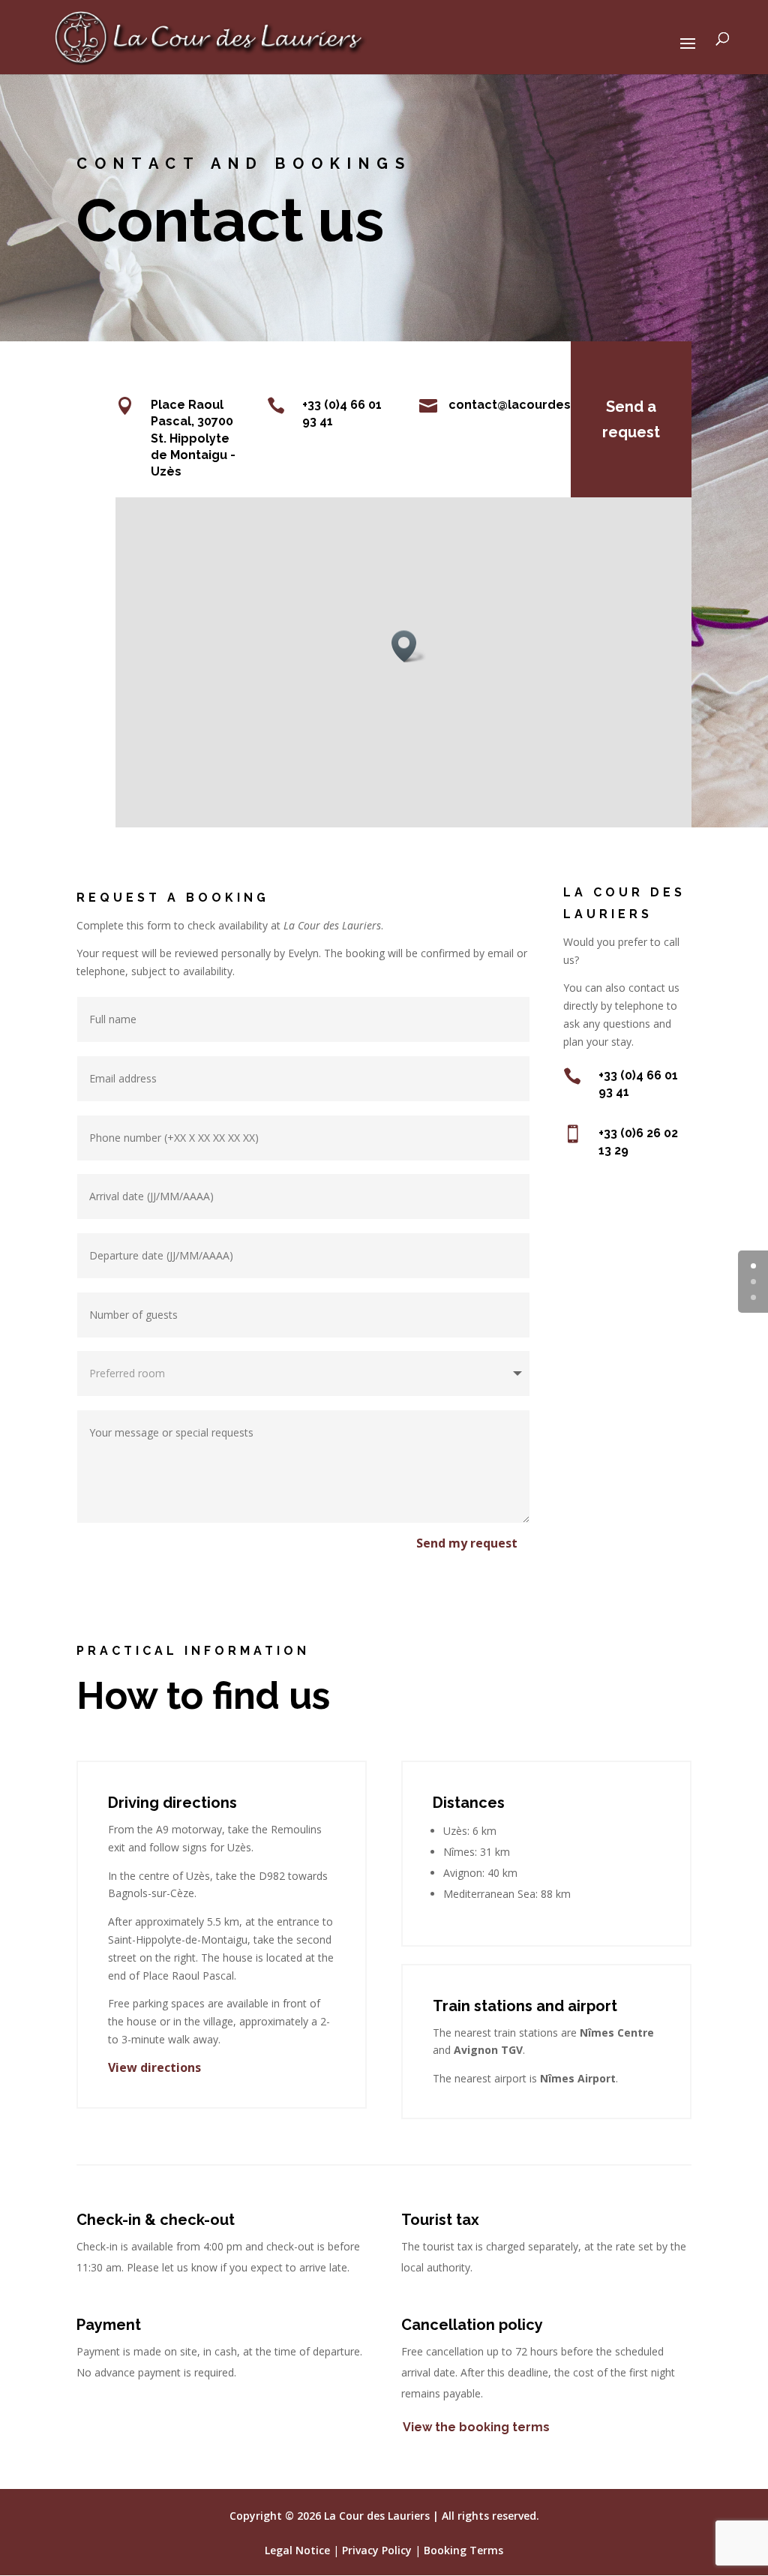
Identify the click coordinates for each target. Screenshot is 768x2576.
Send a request (631, 419)
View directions (154, 2067)
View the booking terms (476, 2427)
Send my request (467, 1543)
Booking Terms (463, 2550)
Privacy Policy (377, 2550)
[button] (409, 646)
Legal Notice (297, 2550)
